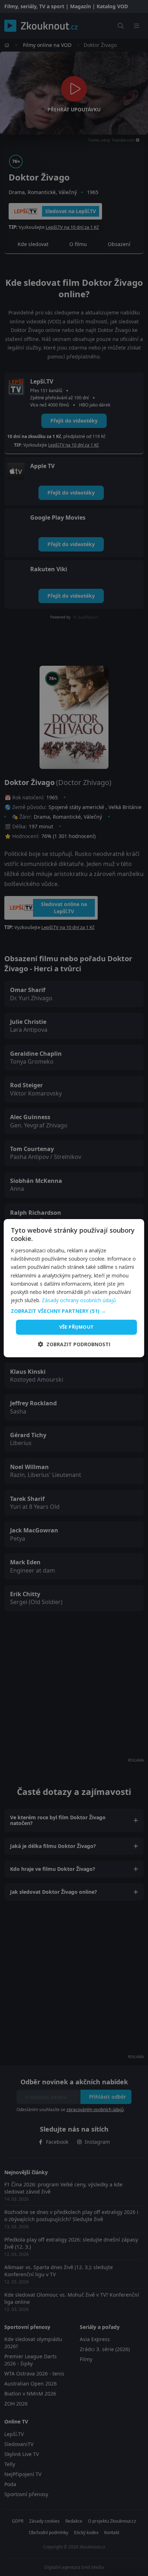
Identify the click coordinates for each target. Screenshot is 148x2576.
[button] (74, 1311)
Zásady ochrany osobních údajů (79, 1300)
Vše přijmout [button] (77, 1327)
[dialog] (74, 1288)
